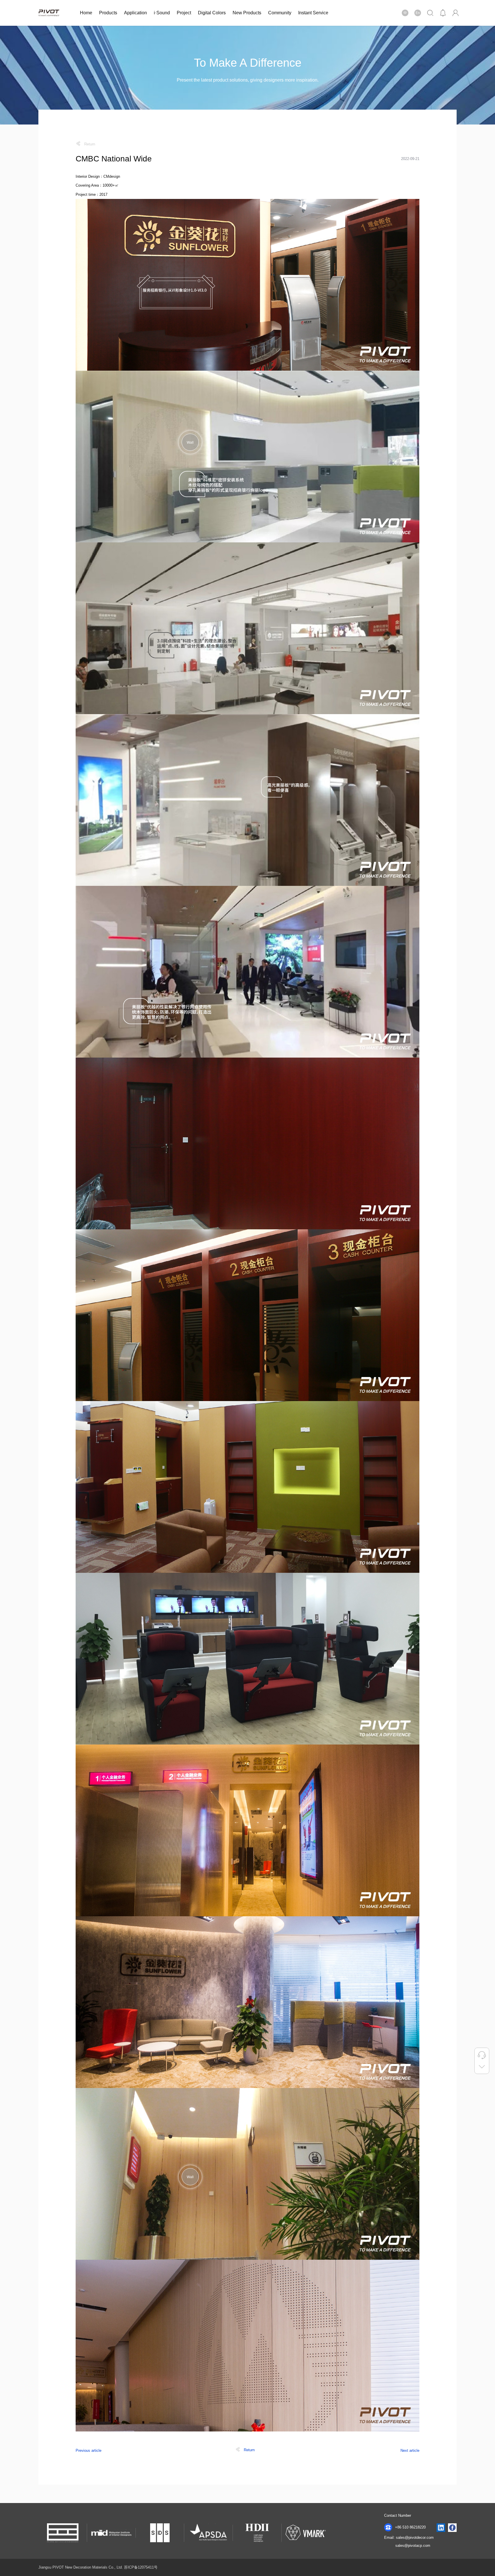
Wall (190, 442)
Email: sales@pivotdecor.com (409, 2538)
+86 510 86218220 (410, 2527)
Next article (410, 2450)
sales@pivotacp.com (413, 2546)
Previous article (89, 2450)
